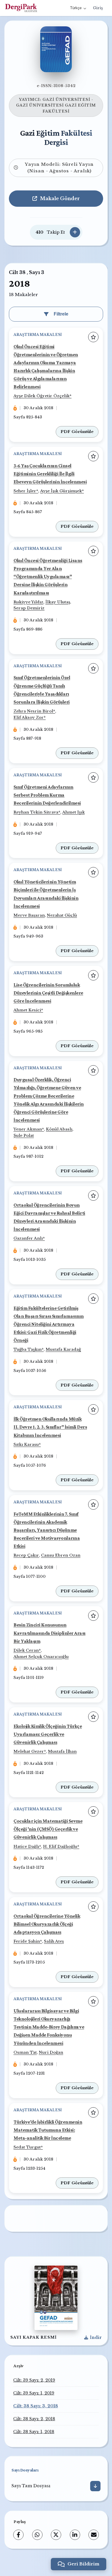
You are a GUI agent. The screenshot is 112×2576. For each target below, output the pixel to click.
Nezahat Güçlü (62, 915)
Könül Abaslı (59, 1129)
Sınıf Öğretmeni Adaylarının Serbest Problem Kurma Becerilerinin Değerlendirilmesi (47, 795)
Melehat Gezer (29, 1751)
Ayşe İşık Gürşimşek (61, 491)
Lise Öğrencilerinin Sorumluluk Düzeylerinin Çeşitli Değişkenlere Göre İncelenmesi (48, 993)
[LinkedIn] (75, 2535)
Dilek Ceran (26, 1650)
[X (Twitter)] (56, 2535)
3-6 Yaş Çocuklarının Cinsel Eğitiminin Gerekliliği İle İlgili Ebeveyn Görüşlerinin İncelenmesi (50, 474)
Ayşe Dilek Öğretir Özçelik (41, 396)
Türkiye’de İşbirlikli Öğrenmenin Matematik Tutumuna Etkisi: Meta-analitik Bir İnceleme (48, 2130)
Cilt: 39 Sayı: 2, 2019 (34, 2380)
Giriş (98, 8)
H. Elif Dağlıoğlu (60, 1847)
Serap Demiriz (29, 608)
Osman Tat (25, 2052)
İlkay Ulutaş (58, 602)
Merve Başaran (29, 915)
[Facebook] (18, 2535)
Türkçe (76, 8)
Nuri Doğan (51, 2052)
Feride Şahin (27, 1941)
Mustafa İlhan (62, 1751)
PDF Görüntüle (77, 432)
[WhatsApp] (37, 2535)
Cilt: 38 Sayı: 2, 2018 (34, 2419)
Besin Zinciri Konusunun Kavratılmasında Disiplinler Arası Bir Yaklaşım (50, 1633)
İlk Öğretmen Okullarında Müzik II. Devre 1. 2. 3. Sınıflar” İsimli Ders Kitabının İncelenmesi (50, 1427)
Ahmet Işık (74, 812)
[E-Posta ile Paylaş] (94, 2535)
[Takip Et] (75, 232)
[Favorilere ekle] (93, 337)
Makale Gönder (60, 198)
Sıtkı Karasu (26, 1444)
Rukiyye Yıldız (28, 602)
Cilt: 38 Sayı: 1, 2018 (34, 2432)
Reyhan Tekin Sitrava (36, 812)
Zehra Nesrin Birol (33, 711)
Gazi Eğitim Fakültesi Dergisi (56, 137)
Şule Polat (24, 1136)
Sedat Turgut (27, 2147)
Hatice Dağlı (26, 1847)
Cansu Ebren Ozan (61, 1555)
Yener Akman (28, 1129)
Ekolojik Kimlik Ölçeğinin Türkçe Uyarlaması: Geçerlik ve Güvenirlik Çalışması (48, 1734)
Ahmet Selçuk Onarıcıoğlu (41, 1657)
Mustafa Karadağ (63, 1349)
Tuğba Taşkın (28, 1349)
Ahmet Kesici (27, 1010)
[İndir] (95, 2486)
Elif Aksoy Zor (29, 717)
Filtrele (61, 314)
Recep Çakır (26, 1555)
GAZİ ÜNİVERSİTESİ (66, 100)
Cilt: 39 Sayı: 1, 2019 (34, 2393)
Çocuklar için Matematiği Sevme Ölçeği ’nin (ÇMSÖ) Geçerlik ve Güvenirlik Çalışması (48, 1829)
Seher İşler (25, 491)
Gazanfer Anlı (28, 1238)
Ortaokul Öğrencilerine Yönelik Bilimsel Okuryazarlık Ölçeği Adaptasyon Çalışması (47, 1924)
